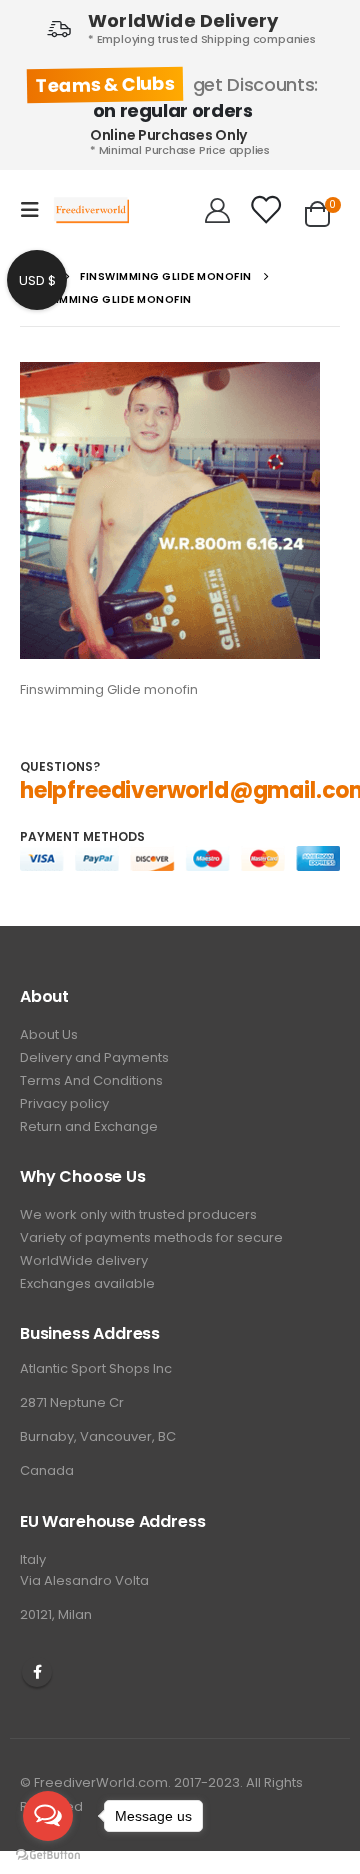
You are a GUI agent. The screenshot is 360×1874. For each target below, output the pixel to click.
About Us (49, 1034)
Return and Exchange (89, 1126)
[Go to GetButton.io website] (48, 1854)
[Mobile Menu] (36, 210)
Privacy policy (64, 1103)
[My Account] (217, 210)
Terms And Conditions (91, 1080)
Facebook (37, 1672)
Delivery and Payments (94, 1057)
